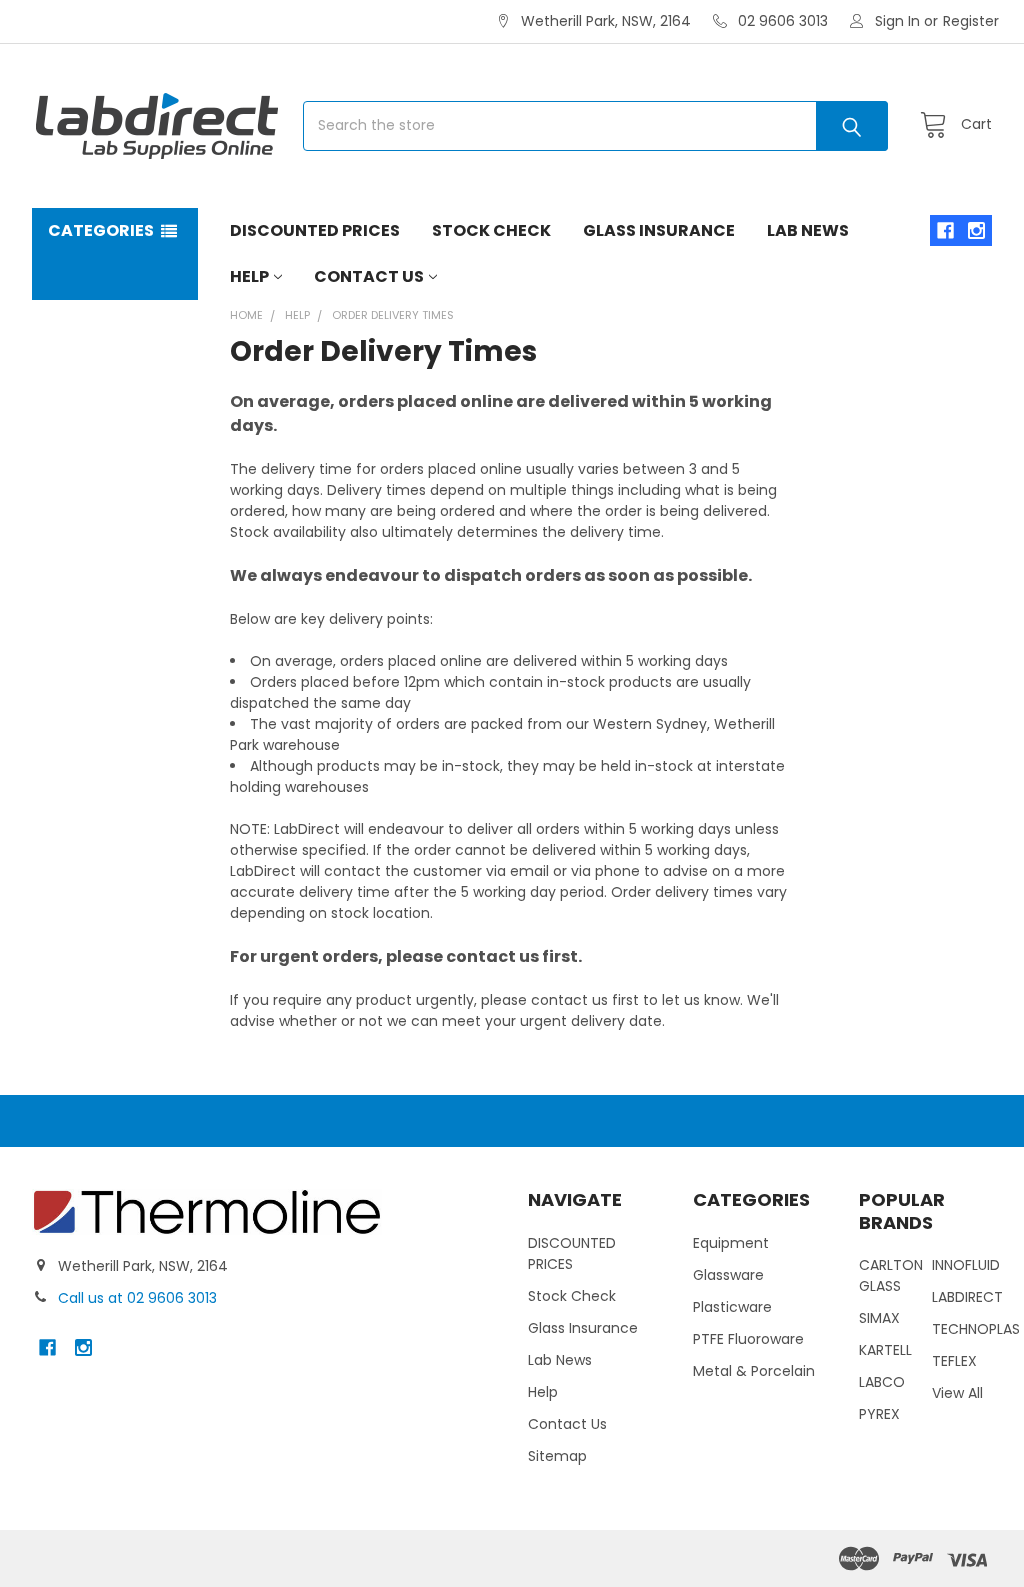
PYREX (879, 1414)
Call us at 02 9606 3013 (137, 1298)
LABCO (882, 1382)
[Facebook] (945, 230)
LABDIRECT (967, 1297)
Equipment (731, 1243)
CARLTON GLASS (891, 1275)
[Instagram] (976, 230)
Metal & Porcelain (754, 1371)
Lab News (808, 230)
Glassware (728, 1275)
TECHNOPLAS (976, 1329)
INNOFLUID (966, 1265)
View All (957, 1393)
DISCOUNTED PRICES (315, 230)
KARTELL (885, 1350)
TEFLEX (954, 1361)
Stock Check (491, 230)
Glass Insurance (659, 230)
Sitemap (557, 1456)
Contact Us (369, 276)
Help (249, 276)
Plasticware (732, 1307)
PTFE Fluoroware (748, 1339)
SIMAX (879, 1318)
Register (971, 21)
